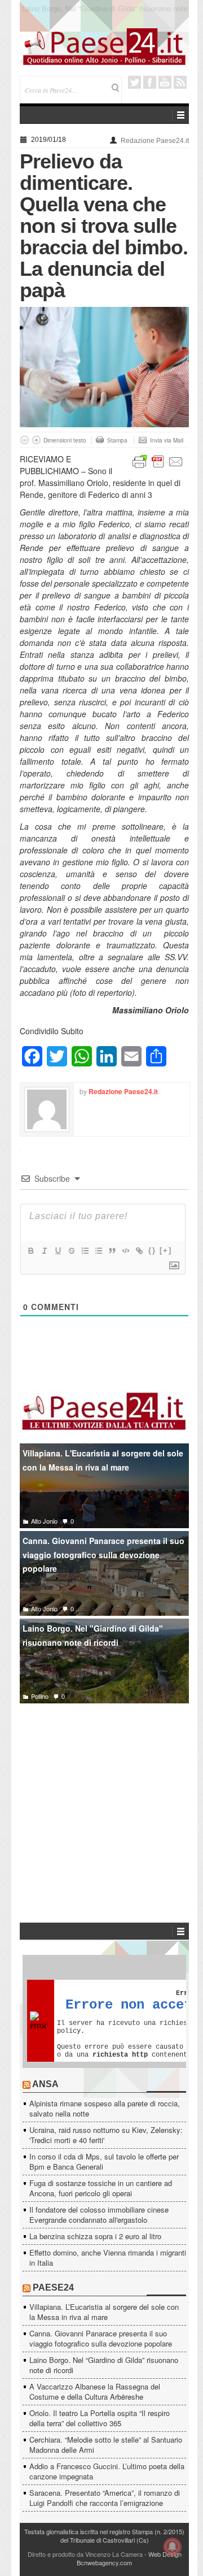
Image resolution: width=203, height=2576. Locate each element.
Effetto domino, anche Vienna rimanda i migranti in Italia (108, 2258)
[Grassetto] (30, 1251)
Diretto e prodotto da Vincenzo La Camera (85, 2554)
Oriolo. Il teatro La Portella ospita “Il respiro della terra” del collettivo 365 (100, 2418)
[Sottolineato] (58, 1251)
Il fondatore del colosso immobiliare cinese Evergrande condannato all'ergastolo (99, 2215)
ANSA (45, 2084)
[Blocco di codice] (125, 1251)
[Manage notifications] (173, 2547)
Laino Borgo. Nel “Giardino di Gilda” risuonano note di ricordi (104, 2365)
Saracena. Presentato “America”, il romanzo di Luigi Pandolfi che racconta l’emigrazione (105, 2498)
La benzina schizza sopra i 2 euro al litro (95, 2236)
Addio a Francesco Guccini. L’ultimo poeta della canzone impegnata (107, 2471)
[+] (166, 1250)
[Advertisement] (104, 1796)
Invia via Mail (167, 440)
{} (152, 1250)
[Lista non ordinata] (98, 1251)
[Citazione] (112, 1251)
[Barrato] (71, 1251)
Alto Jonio (44, 1521)
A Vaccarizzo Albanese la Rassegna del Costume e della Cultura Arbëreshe (105, 13)
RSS (180, 82)
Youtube (165, 82)
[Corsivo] (44, 1251)
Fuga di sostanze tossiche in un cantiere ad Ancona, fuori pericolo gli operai (101, 2188)
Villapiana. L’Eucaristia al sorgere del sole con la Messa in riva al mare (104, 2312)
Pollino (40, 1696)
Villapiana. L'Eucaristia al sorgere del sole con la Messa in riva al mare (103, 1460)
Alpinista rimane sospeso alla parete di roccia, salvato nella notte (105, 2108)
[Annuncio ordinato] (85, 1251)
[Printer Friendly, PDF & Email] (158, 461)
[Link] (139, 1251)
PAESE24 (53, 2287)
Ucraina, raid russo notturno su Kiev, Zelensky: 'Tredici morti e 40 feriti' (106, 2135)
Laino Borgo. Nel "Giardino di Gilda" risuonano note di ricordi (93, 1635)
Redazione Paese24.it (155, 141)
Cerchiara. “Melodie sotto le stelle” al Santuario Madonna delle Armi (106, 2445)
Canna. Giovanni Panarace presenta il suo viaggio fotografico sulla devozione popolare (103, 1554)
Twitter (134, 82)
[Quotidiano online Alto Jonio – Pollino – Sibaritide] (104, 46)
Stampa (117, 440)
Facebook (150, 82)
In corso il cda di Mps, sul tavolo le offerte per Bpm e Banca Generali (104, 2161)
